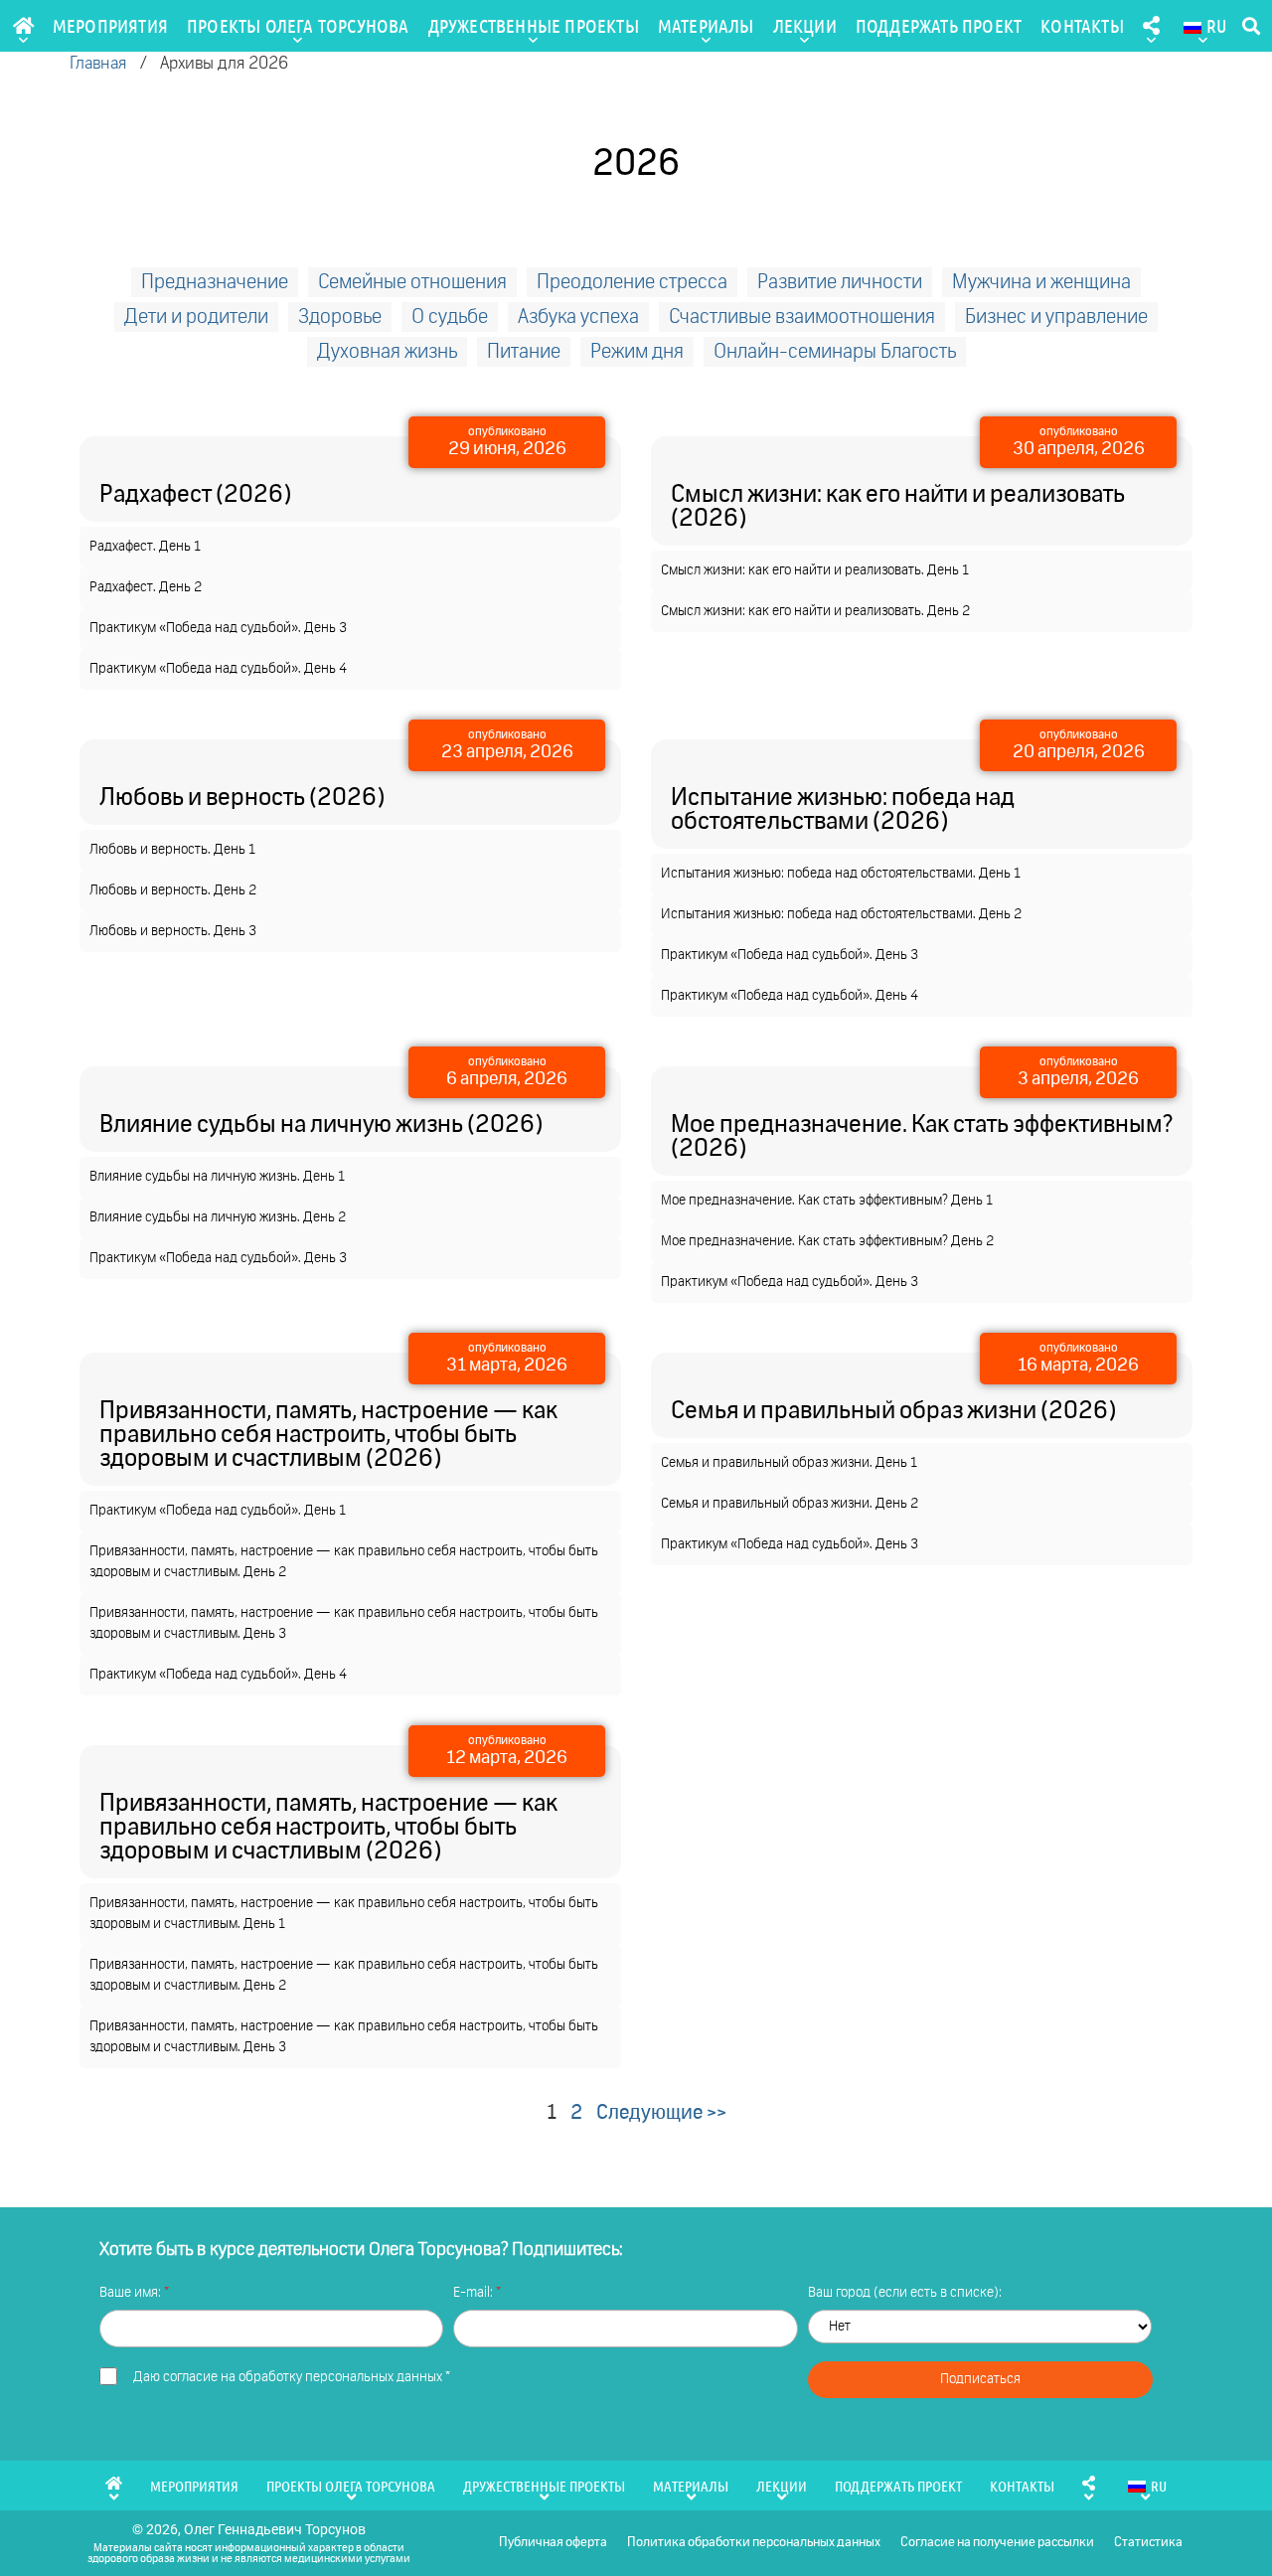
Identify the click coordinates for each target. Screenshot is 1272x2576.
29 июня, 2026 (507, 449)
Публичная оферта (553, 2543)
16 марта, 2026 (1078, 1366)
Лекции (805, 25)
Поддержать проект (939, 25)
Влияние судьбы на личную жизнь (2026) (321, 1125)
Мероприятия (110, 25)
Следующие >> (661, 2113)
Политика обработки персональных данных (754, 2543)
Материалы (706, 25)
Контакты (1082, 25)
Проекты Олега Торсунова (298, 25)
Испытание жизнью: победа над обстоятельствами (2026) (843, 810)
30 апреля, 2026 (1079, 449)
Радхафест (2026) (195, 495)
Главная (98, 64)
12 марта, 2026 (507, 1758)
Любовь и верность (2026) (242, 798)
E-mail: (475, 2293)
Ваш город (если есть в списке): (905, 2293)
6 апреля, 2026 (507, 1079)
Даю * (292, 2377)
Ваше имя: (132, 2293)
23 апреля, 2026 (507, 752)
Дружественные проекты (534, 25)
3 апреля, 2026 (1078, 1079)
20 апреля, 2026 (1079, 752)
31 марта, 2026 (507, 1366)
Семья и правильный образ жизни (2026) (893, 1411)
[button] (1251, 26)
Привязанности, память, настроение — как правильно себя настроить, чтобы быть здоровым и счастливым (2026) (328, 1435)
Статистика (1148, 2543)
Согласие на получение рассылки (997, 2543)
